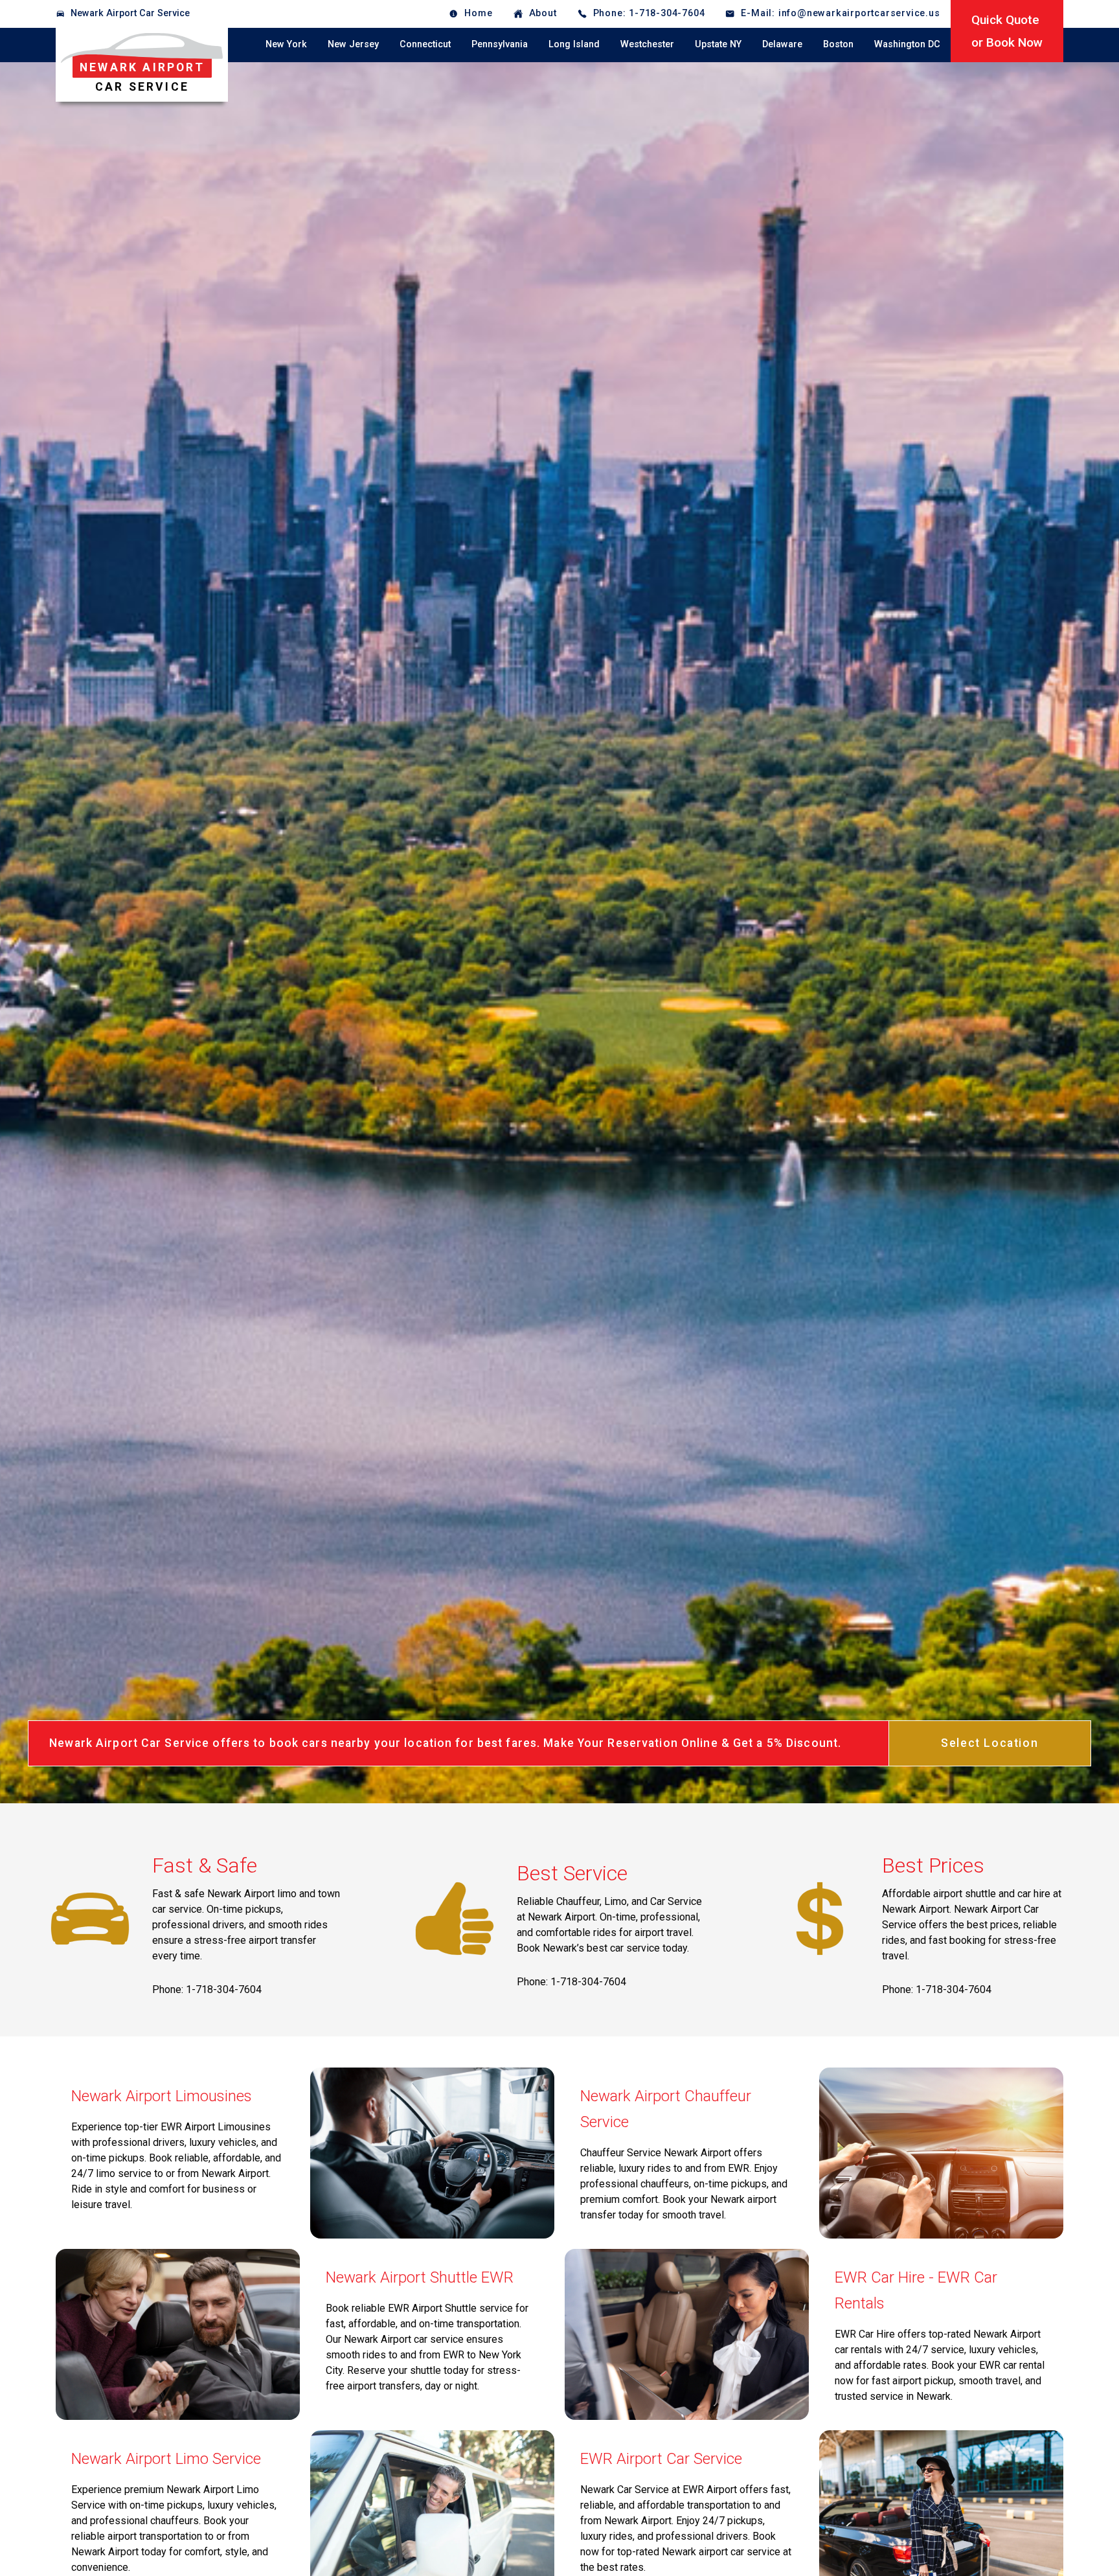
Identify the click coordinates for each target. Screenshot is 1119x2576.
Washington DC (907, 44)
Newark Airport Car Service (130, 13)
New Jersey (353, 44)
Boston (838, 44)
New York (286, 44)
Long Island (574, 44)
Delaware (782, 44)
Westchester (647, 44)
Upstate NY (718, 44)
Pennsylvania (500, 44)
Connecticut (425, 44)
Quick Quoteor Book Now (1007, 31)
